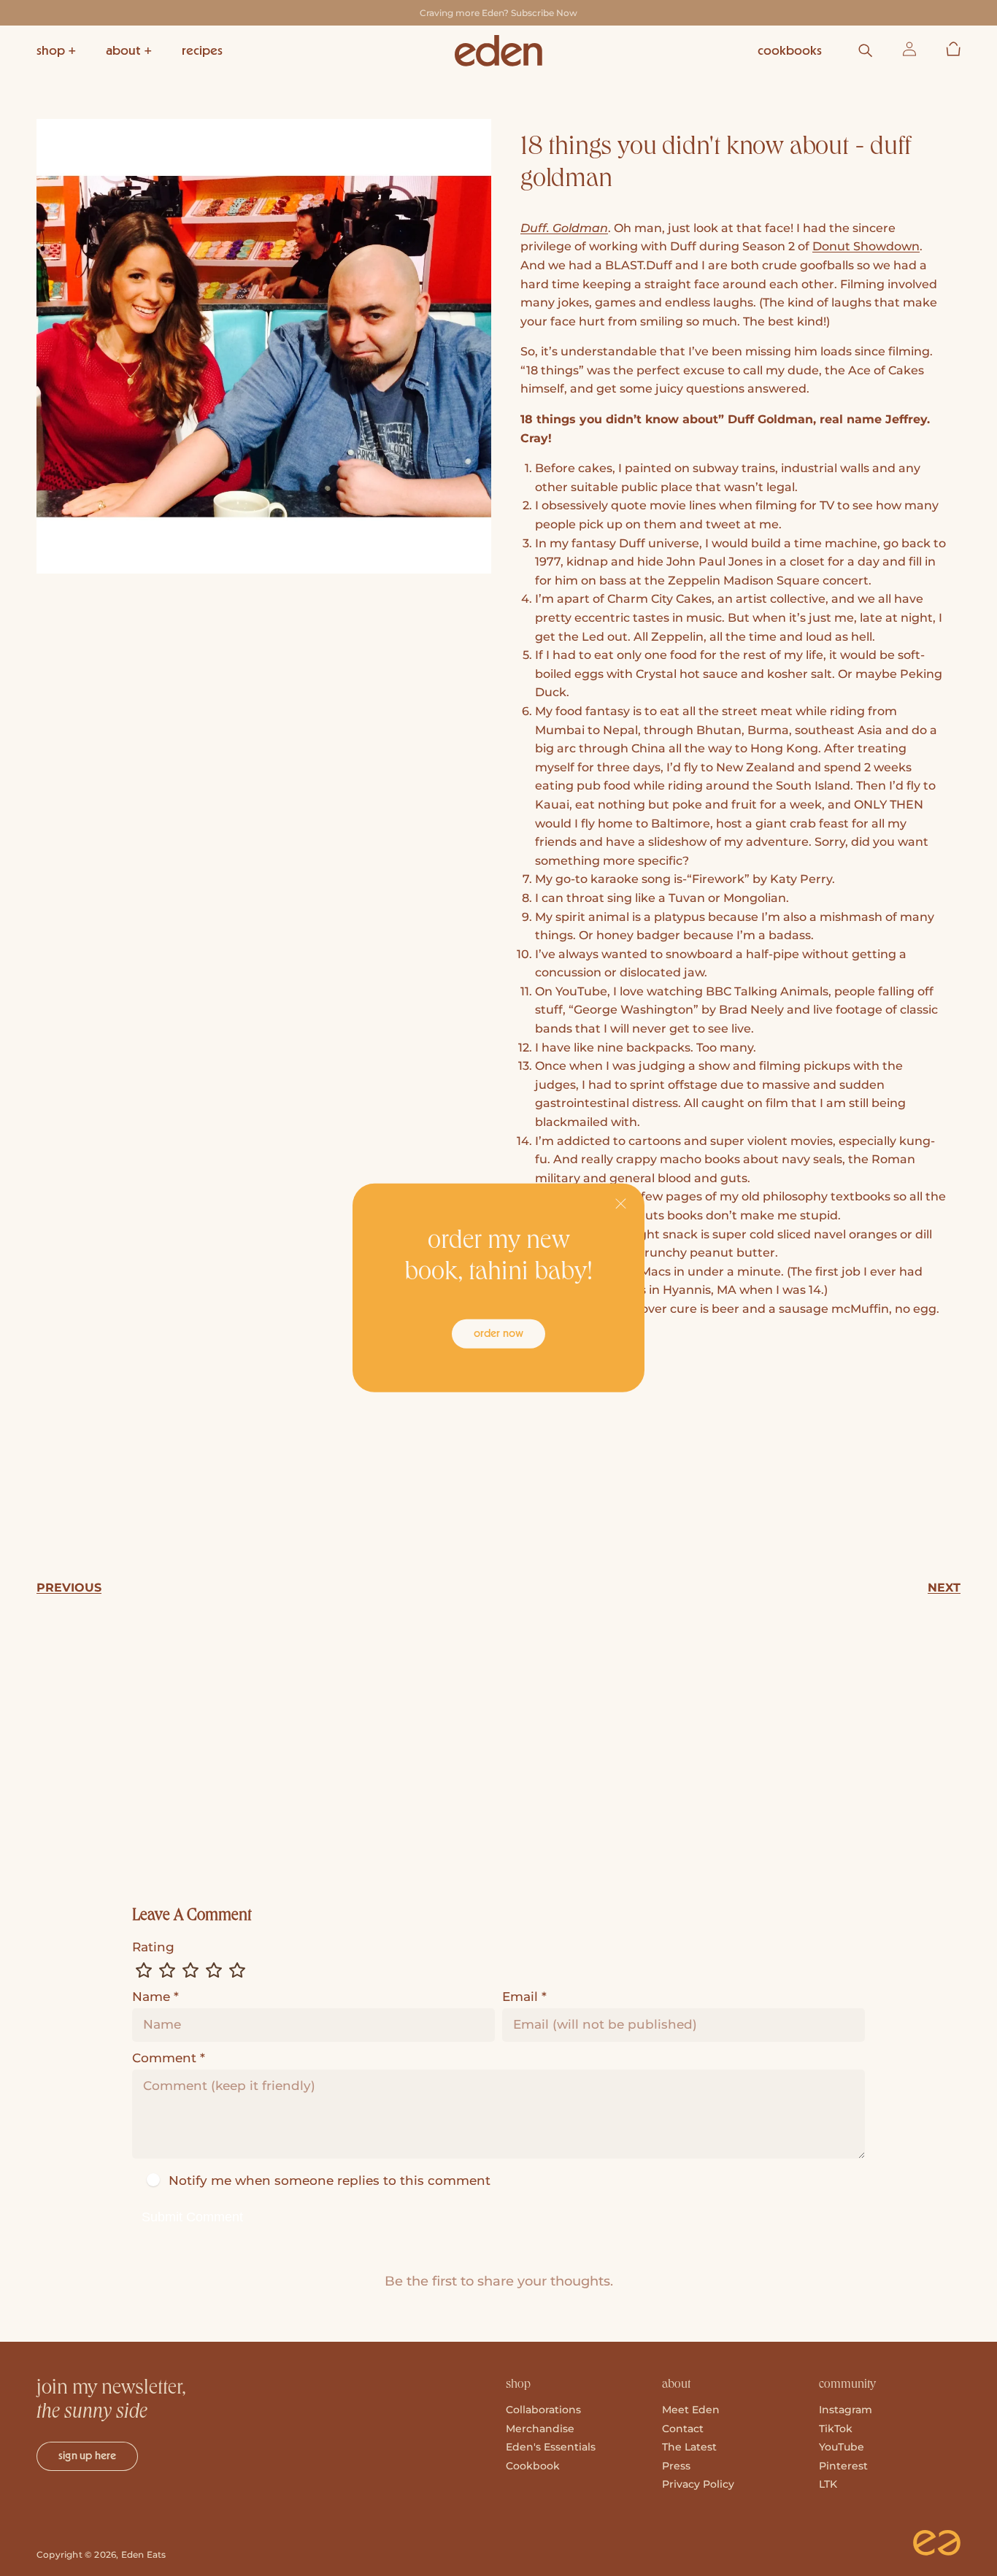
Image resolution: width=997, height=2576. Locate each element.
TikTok (836, 2429)
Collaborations (543, 2410)
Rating (153, 1947)
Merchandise (540, 2429)
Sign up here (87, 2456)
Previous (69, 1588)
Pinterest (843, 2466)
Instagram (846, 2410)
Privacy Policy (698, 2484)
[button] (57, 51)
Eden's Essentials (551, 2447)
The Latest (689, 2447)
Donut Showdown (866, 246)
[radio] (144, 1970)
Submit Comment (192, 2217)
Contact (683, 2429)
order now (499, 1333)
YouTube (842, 2447)
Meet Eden (691, 2410)
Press (676, 2466)
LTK (828, 2484)
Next (944, 1588)
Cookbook (533, 2466)
